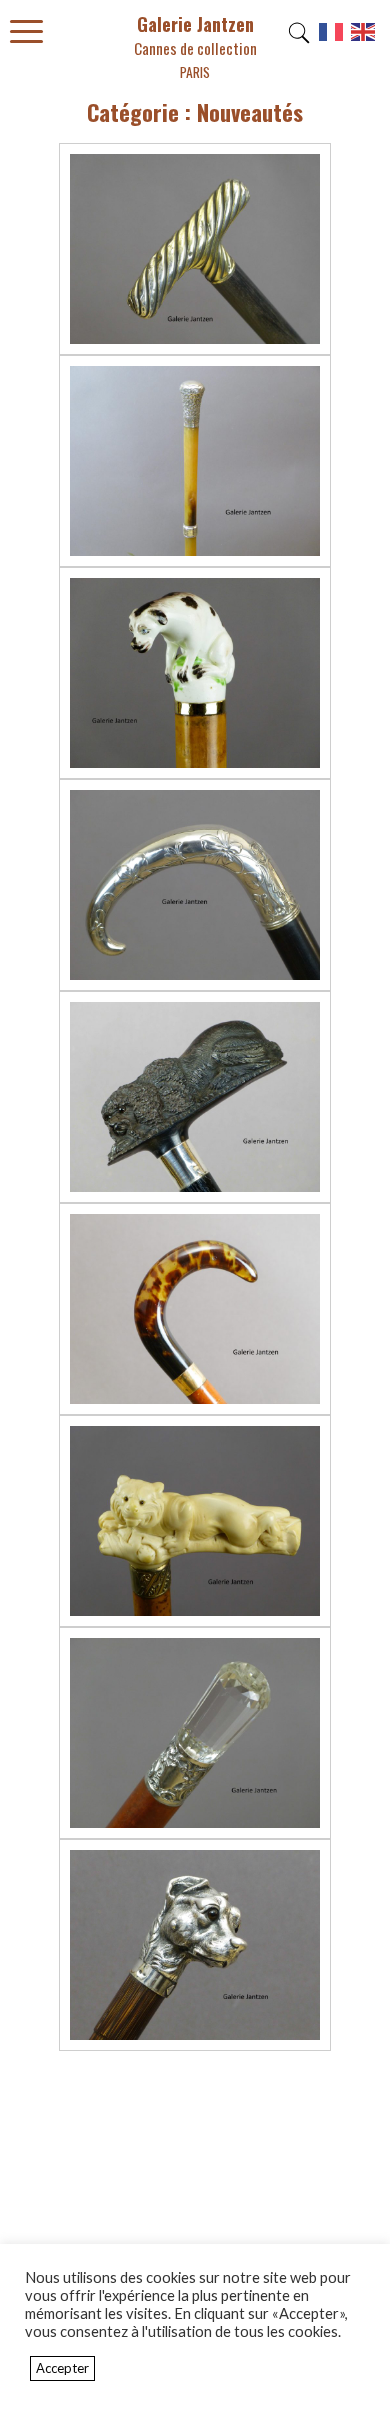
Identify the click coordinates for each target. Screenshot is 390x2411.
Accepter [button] (62, 2368)
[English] (364, 39)
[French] (332, 39)
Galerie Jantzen (195, 46)
